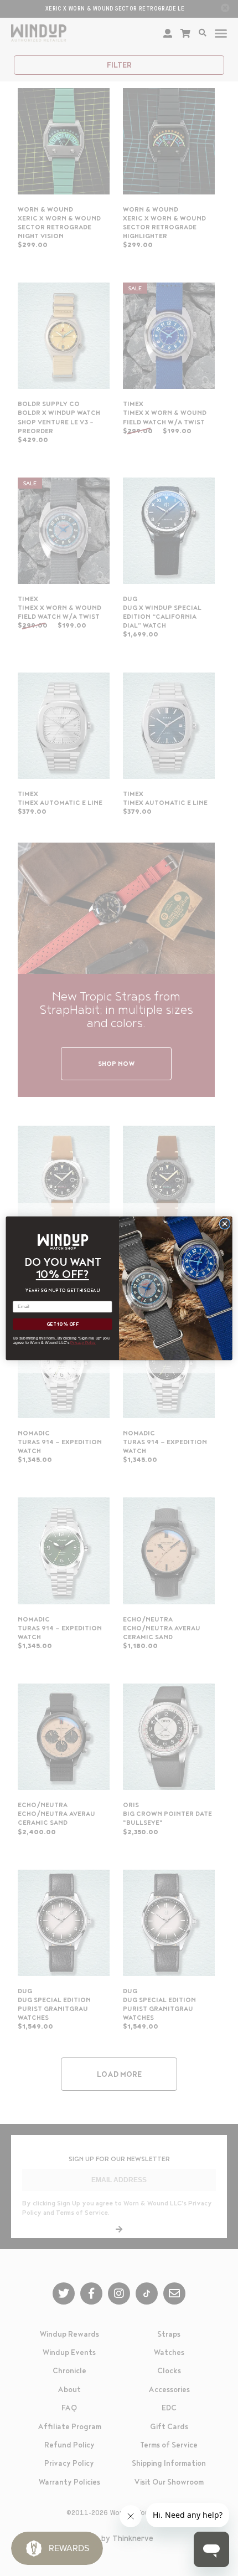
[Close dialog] (225, 1223)
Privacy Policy (83, 1342)
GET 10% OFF (63, 1324)
